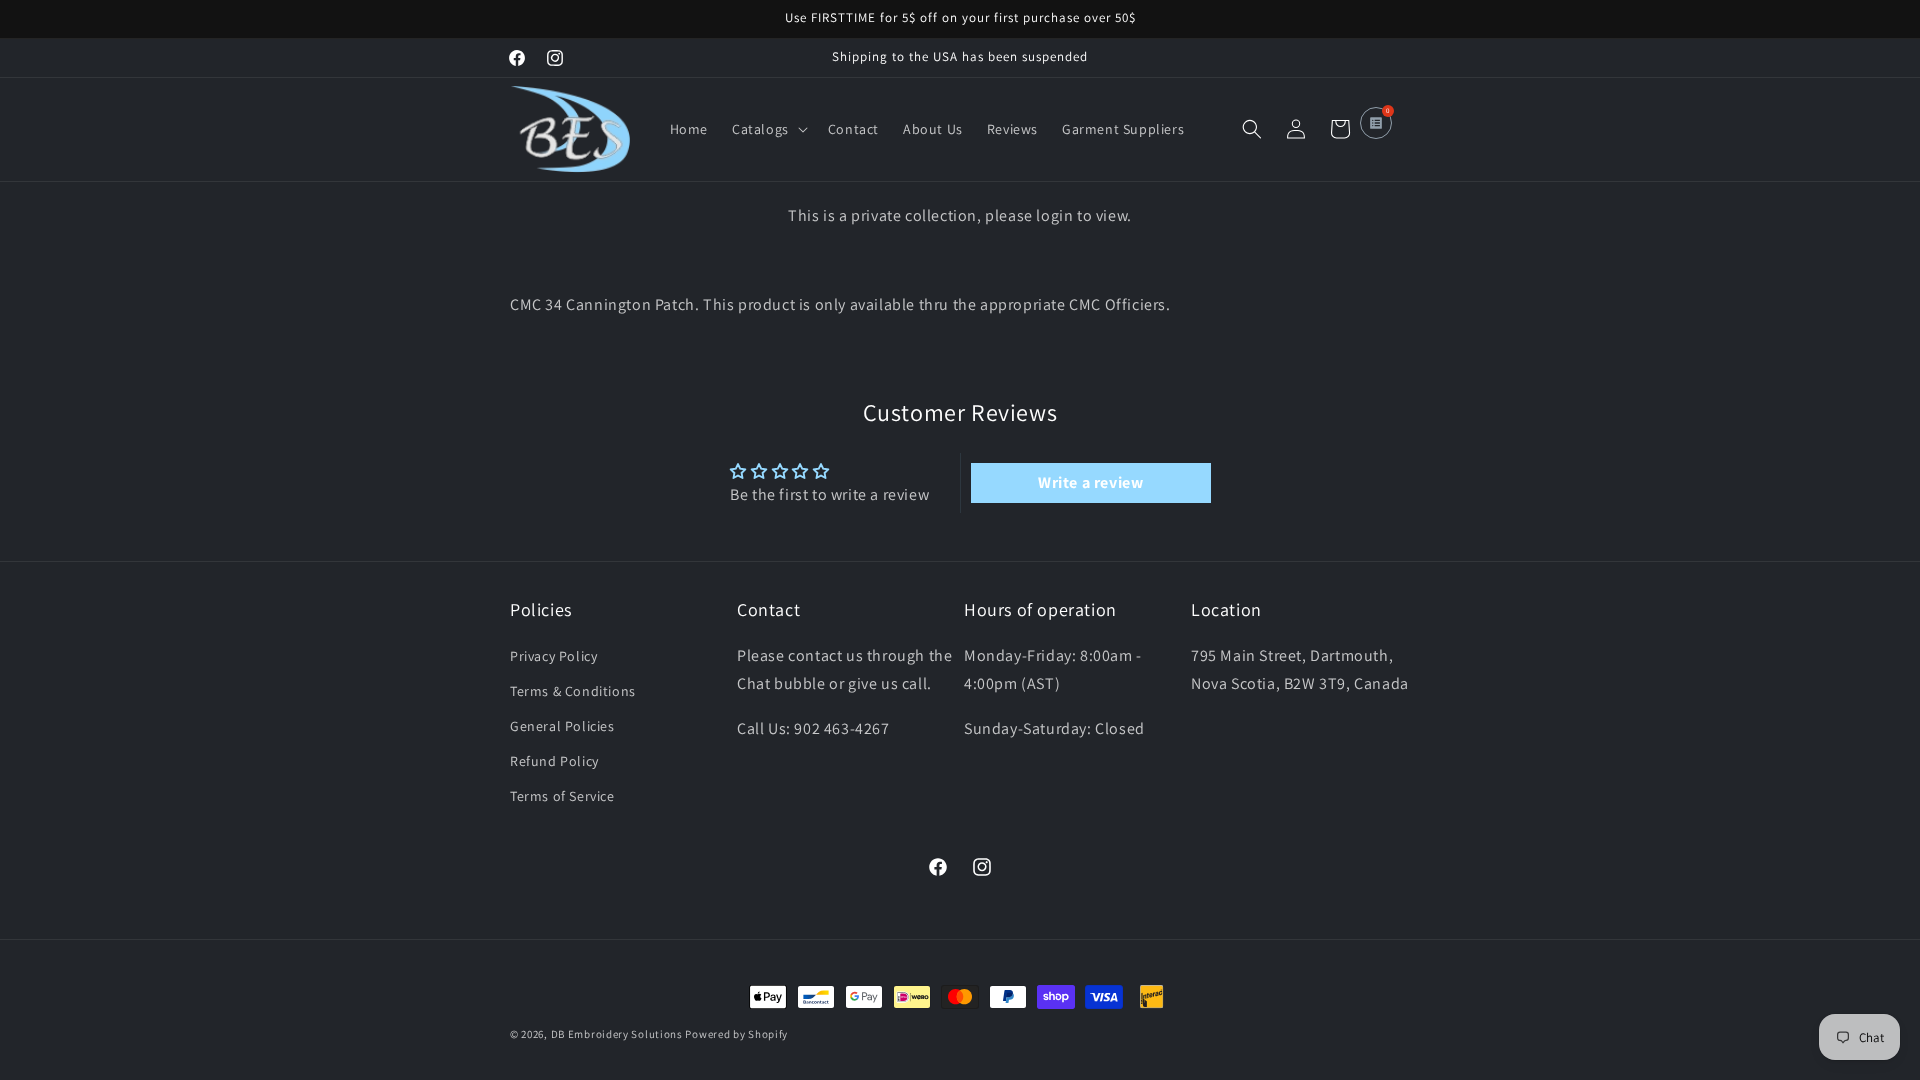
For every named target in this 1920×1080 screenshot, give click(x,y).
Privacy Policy (553, 656)
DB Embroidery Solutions (617, 1034)
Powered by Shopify (736, 1034)
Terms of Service (562, 796)
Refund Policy (554, 761)
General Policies (562, 726)
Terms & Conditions (573, 691)
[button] (768, 129)
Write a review (1090, 482)
